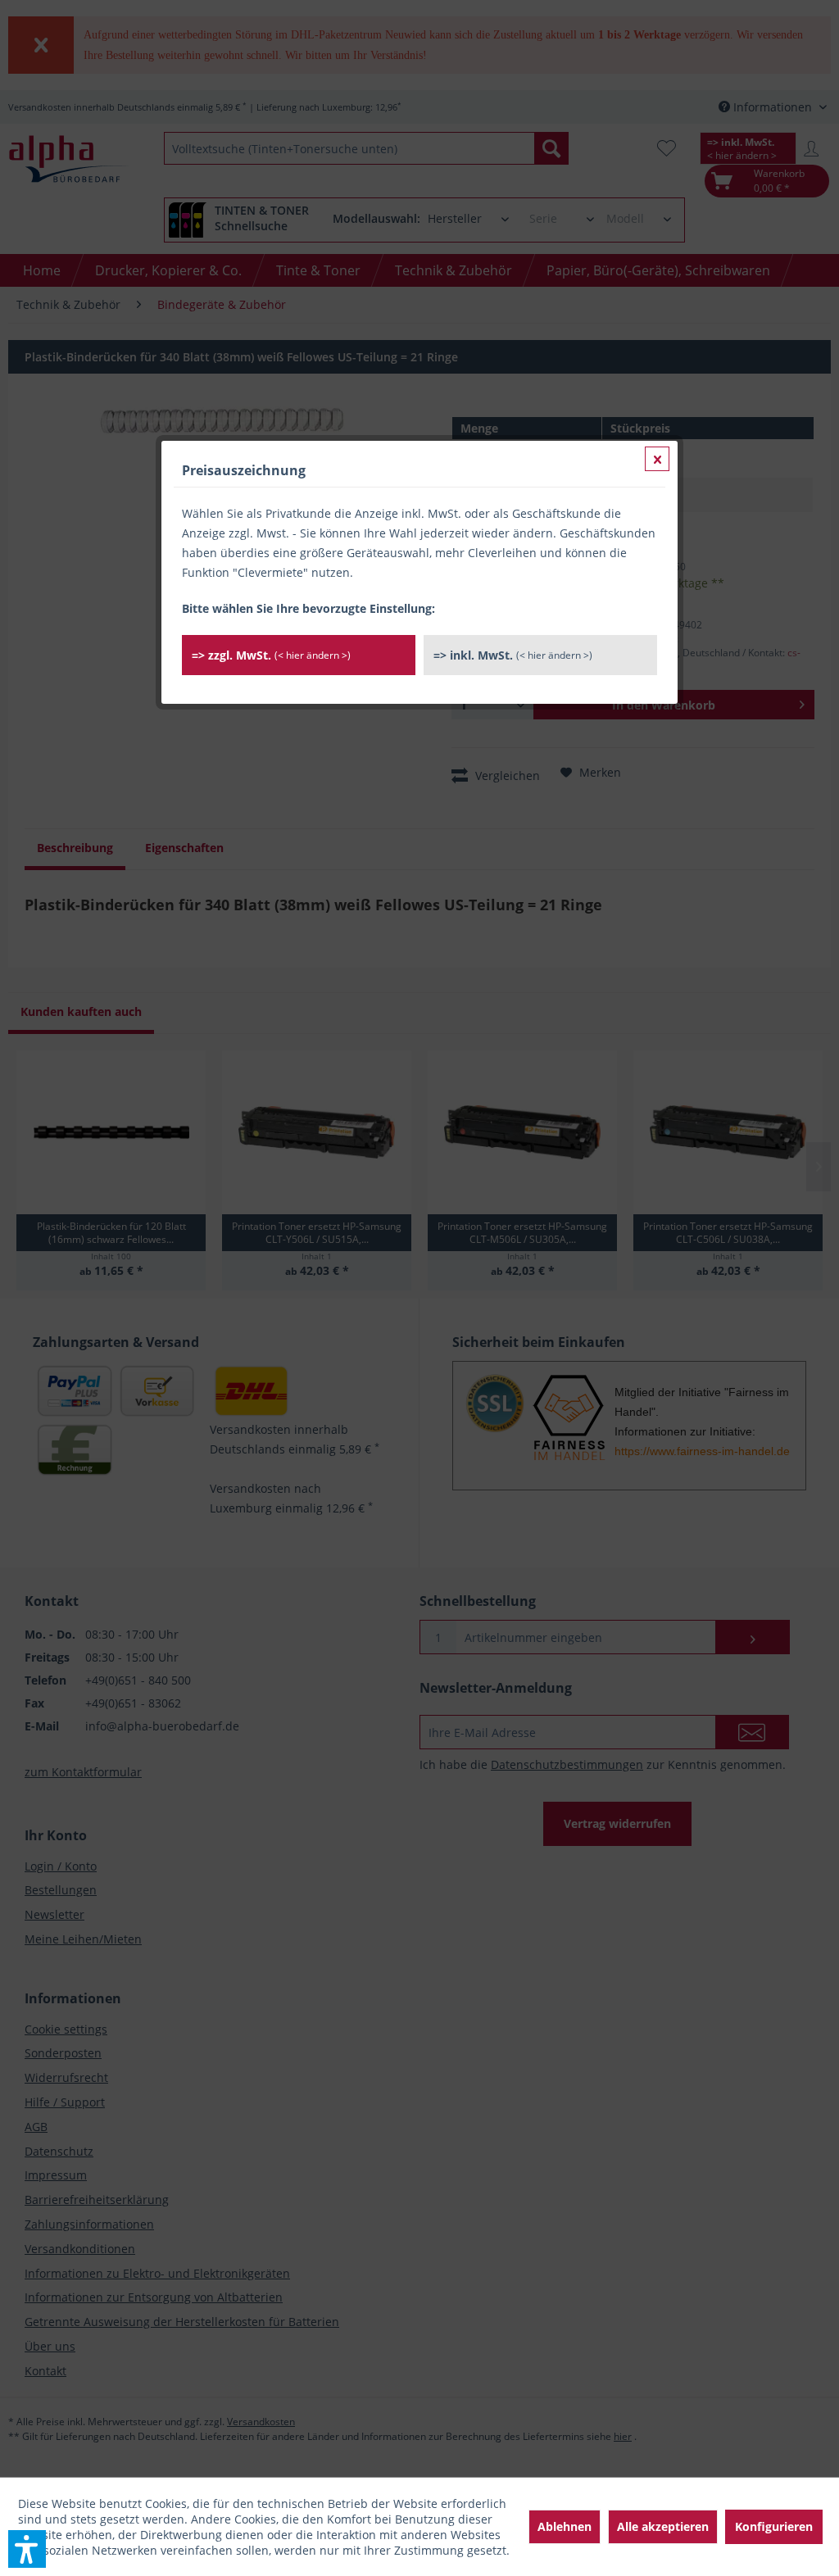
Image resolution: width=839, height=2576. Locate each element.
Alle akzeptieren (663, 2526)
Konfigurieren (774, 2526)
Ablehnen (565, 2526)
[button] (27, 2549)
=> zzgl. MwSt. (271, 655)
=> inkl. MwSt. (513, 655)
